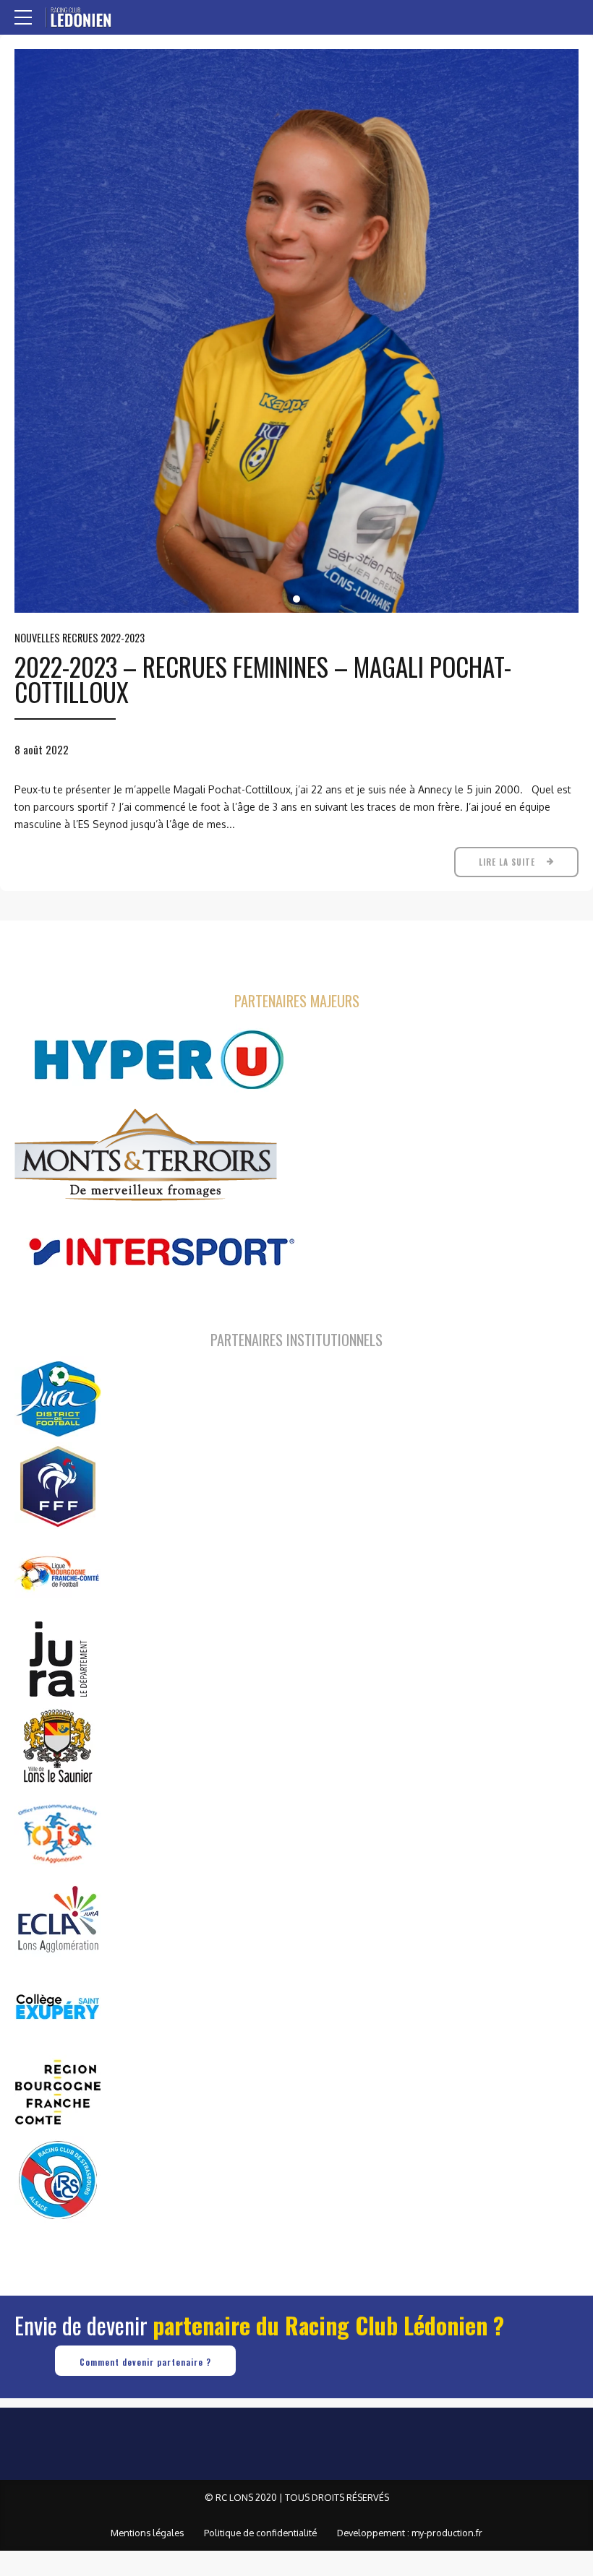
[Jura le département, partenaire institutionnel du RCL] (58, 1659)
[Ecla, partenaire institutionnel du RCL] (58, 1919)
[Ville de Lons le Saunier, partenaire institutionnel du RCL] (58, 1746)
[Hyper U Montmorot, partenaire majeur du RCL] (159, 1060)
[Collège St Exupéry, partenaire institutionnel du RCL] (58, 2006)
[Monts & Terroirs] (146, 1156)
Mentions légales (147, 2533)
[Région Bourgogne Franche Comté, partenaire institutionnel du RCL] (58, 2093)
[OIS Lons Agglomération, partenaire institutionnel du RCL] (58, 1832)
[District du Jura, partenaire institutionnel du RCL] (58, 1399)
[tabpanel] (296, 331)
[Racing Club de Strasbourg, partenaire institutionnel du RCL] (58, 2179)
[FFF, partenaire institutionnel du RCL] (58, 1486)
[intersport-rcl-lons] (159, 1252)
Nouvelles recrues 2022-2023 (80, 638)
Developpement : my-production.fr (410, 2533)
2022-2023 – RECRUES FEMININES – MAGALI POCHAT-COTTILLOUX (263, 679)
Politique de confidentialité (260, 2533)
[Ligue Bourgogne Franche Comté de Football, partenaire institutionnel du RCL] (58, 1572)
